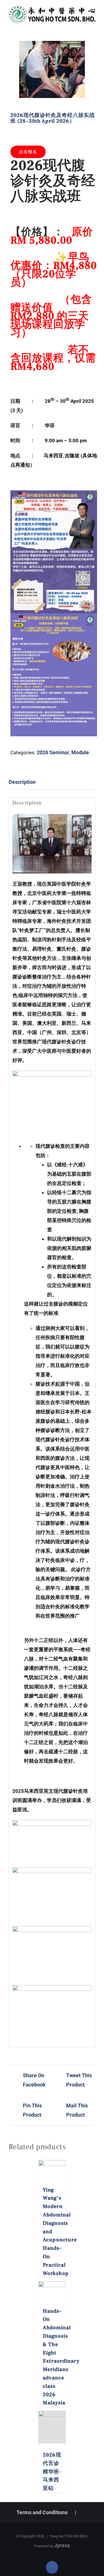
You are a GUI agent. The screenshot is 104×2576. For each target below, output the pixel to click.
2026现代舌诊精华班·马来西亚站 (52, 2472)
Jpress (62, 2545)
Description (22, 782)
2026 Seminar (53, 752)
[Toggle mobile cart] (83, 26)
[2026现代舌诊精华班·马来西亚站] (52, 2427)
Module (80, 752)
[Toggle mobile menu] (93, 26)
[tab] (52, 782)
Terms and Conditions (42, 2512)
